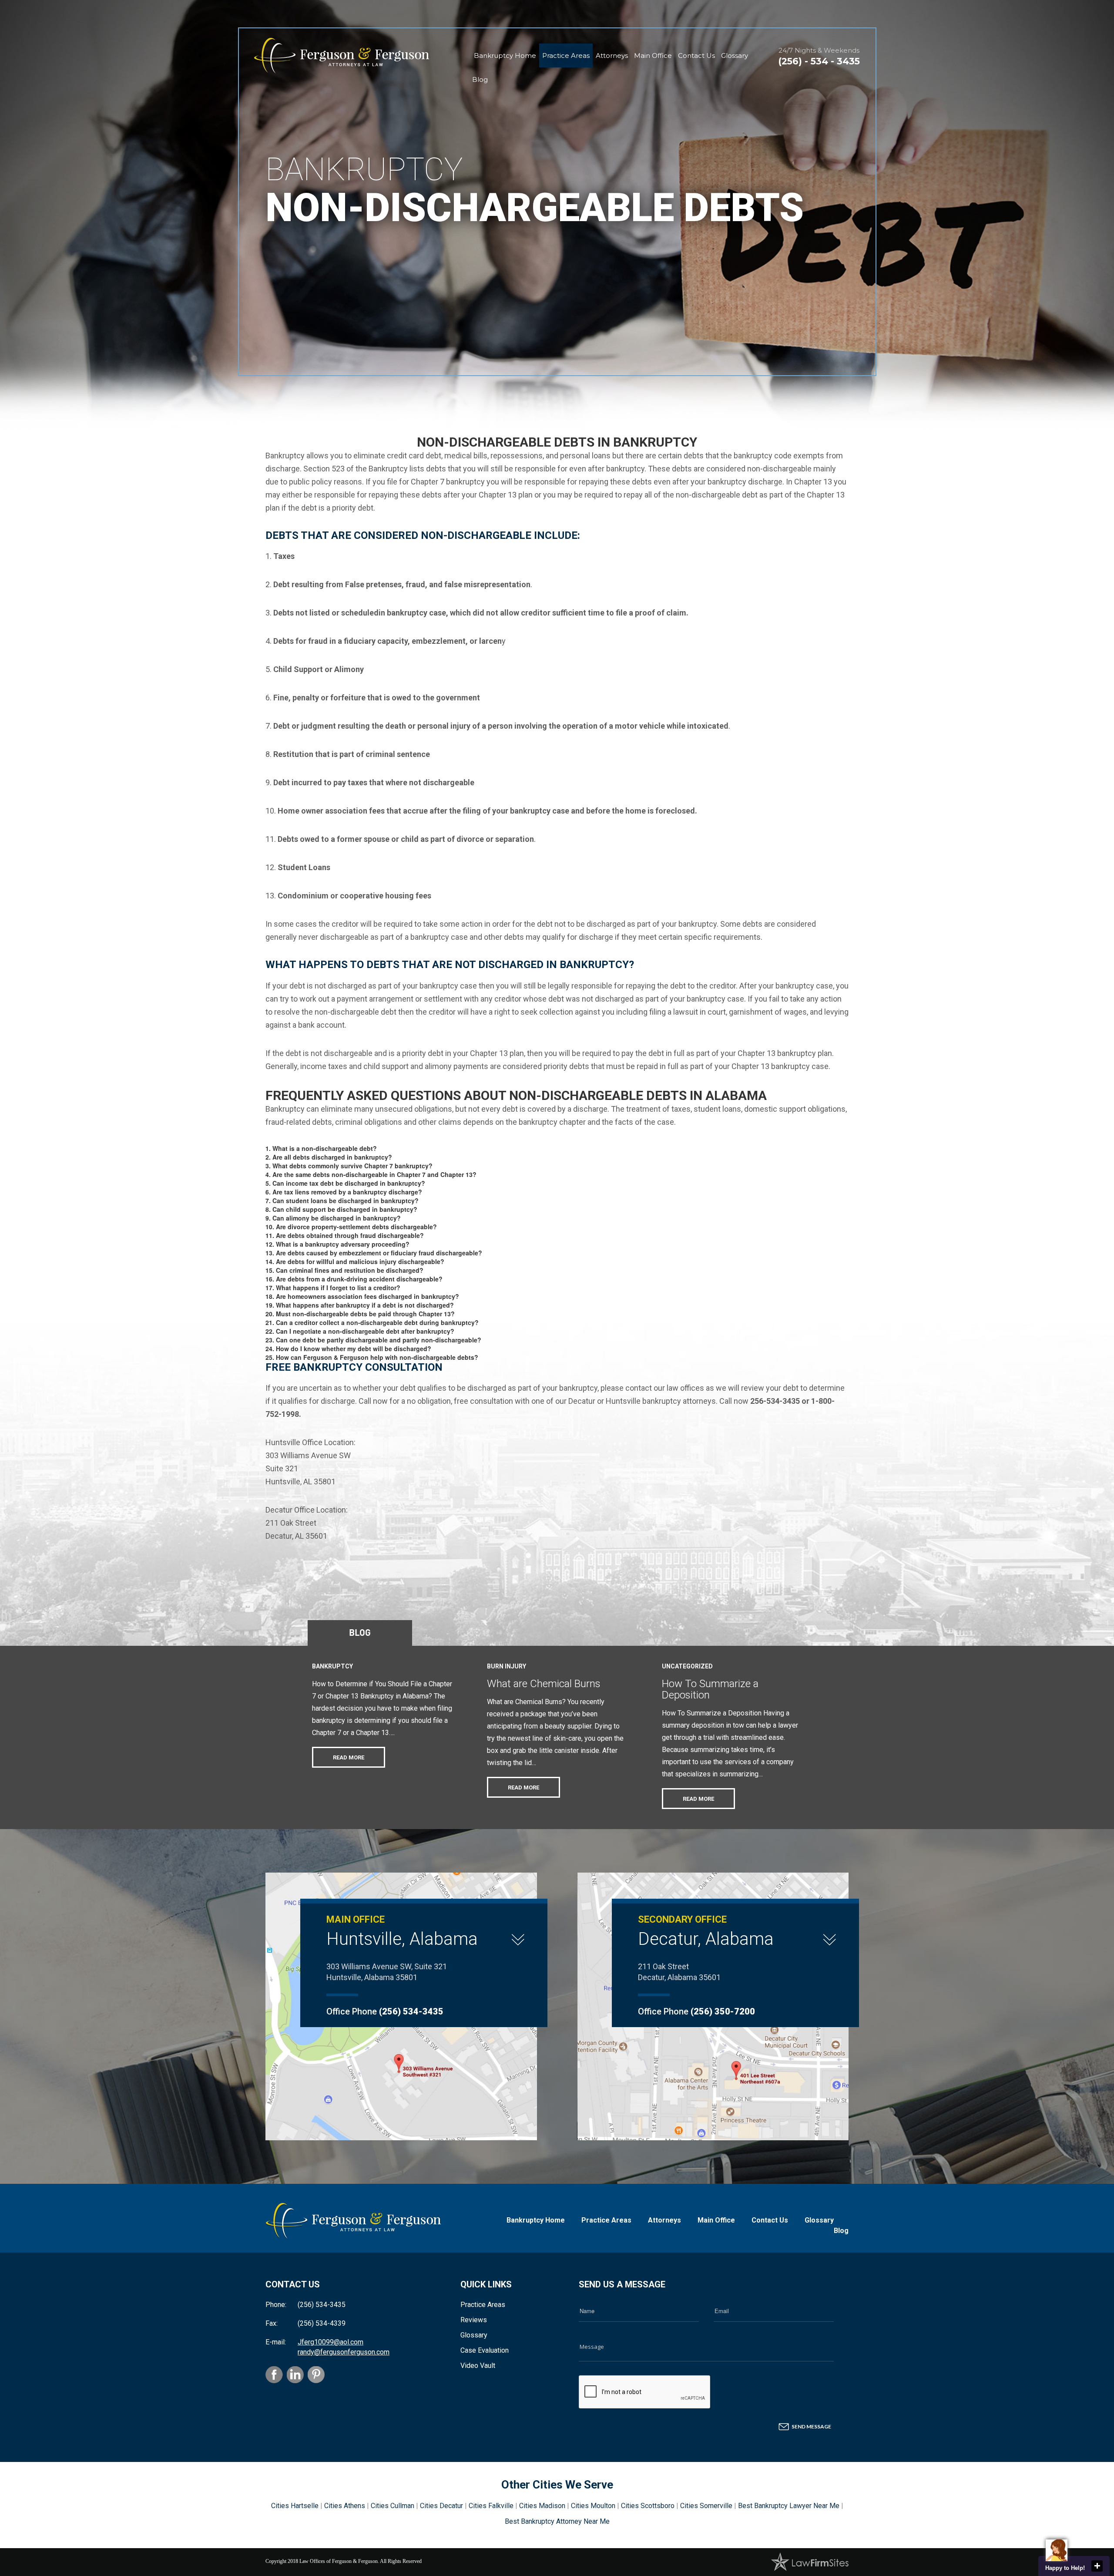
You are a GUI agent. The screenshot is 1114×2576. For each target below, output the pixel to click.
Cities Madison (542, 2506)
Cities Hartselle (295, 2506)
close (1097, 2566)
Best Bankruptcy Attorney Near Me (557, 2521)
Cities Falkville (491, 2506)
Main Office (653, 55)
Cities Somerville (706, 2506)
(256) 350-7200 (723, 2011)
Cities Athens (345, 2506)
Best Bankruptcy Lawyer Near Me (789, 2506)
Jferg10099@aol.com (331, 2342)
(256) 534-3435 (411, 2011)
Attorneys (612, 55)
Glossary (735, 55)
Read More (349, 1757)
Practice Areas (566, 55)
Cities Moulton (593, 2506)
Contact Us (696, 55)
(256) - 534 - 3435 (819, 61)
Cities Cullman (393, 2506)
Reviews (474, 2320)
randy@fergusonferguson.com (344, 2352)
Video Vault (478, 2366)
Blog (480, 79)
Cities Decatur (441, 2506)
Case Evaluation (485, 2350)
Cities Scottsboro (648, 2506)
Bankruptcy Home (505, 55)
